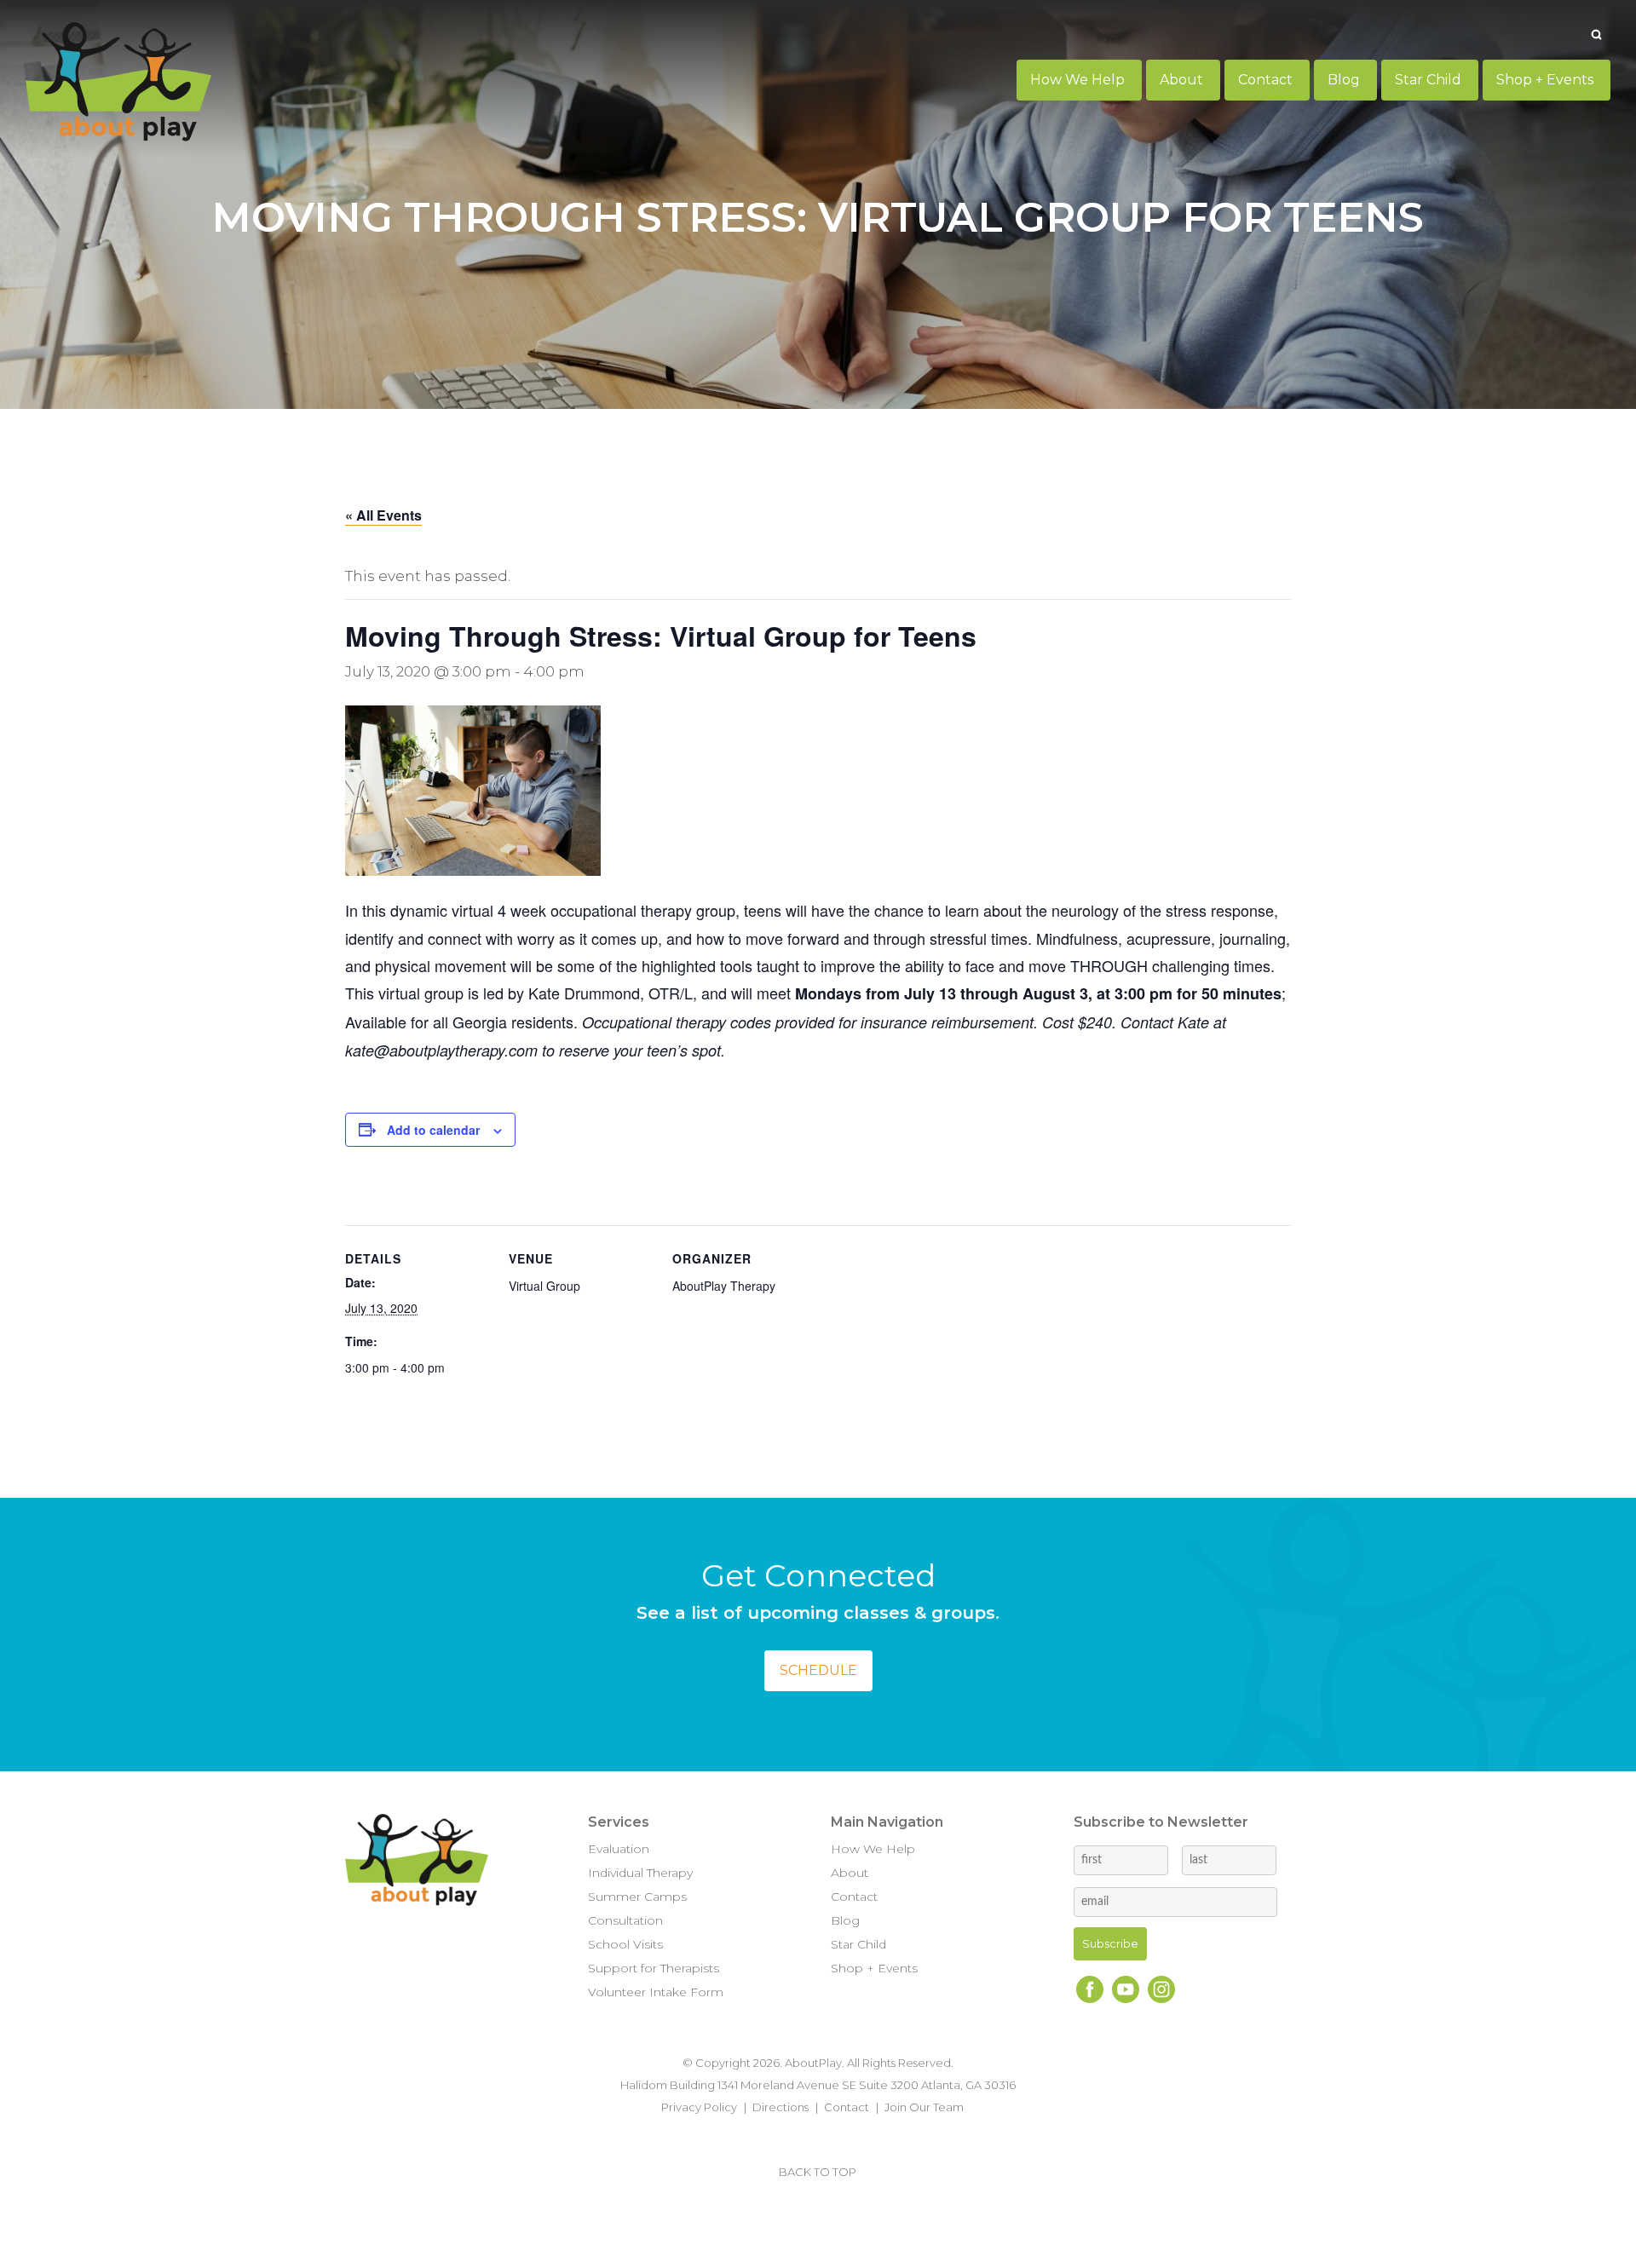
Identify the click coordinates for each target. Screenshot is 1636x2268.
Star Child (858, 1944)
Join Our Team (924, 2107)
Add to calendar (433, 1130)
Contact (854, 1897)
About (850, 1873)
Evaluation (619, 1849)
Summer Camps (637, 1897)
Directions (781, 2107)
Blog (845, 1920)
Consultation (625, 1920)
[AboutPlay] (118, 82)
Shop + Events (874, 1968)
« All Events (383, 515)
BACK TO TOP (818, 2172)
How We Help (873, 1849)
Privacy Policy (699, 2107)
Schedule (818, 1670)
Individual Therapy (640, 1873)
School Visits (625, 1944)
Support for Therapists (654, 1968)
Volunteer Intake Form (656, 1992)
